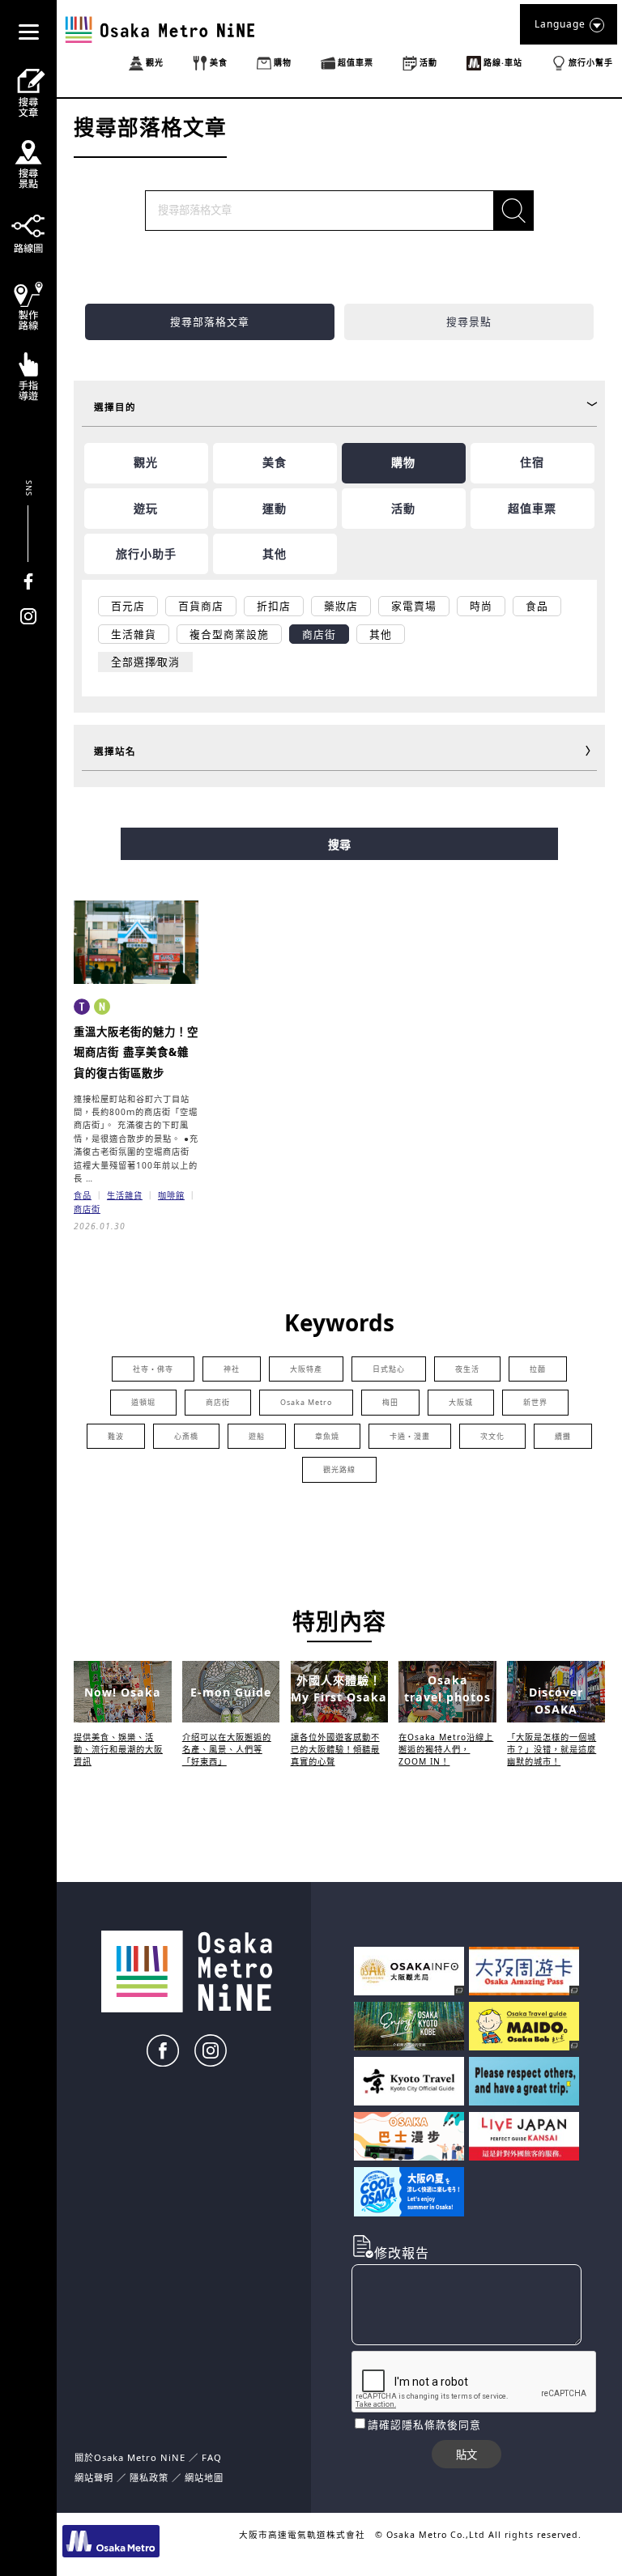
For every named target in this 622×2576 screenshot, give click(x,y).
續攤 (563, 1436)
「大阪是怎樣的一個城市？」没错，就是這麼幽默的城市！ (552, 1750)
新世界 (535, 1402)
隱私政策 (151, 2478)
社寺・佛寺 (153, 1369)
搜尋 (339, 845)
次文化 (492, 1436)
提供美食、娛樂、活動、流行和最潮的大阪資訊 (118, 1750)
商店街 (87, 1209)
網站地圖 (204, 2478)
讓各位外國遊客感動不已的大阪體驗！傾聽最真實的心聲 (335, 1750)
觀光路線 (339, 1469)
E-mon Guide (231, 1692)
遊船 (257, 1436)
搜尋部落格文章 (210, 321)
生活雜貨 (125, 1195)
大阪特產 (306, 1369)
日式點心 (389, 1369)
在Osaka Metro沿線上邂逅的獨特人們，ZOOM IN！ (446, 1750)
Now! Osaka (123, 1692)
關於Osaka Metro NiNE (130, 2457)
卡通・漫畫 (410, 1436)
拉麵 (538, 1369)
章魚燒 (327, 1436)
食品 (83, 1195)
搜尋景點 (469, 321)
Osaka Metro (306, 1402)
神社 (232, 1369)
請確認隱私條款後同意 (424, 2425)
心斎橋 (186, 1436)
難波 (116, 1436)
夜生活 (467, 1369)
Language (560, 24)
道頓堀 (143, 1402)
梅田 (390, 1402)
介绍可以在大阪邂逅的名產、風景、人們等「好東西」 (227, 1750)
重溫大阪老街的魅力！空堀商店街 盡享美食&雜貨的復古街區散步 (136, 1052)
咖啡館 (171, 1195)
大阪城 (461, 1402)
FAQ (212, 2457)
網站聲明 (94, 2478)
